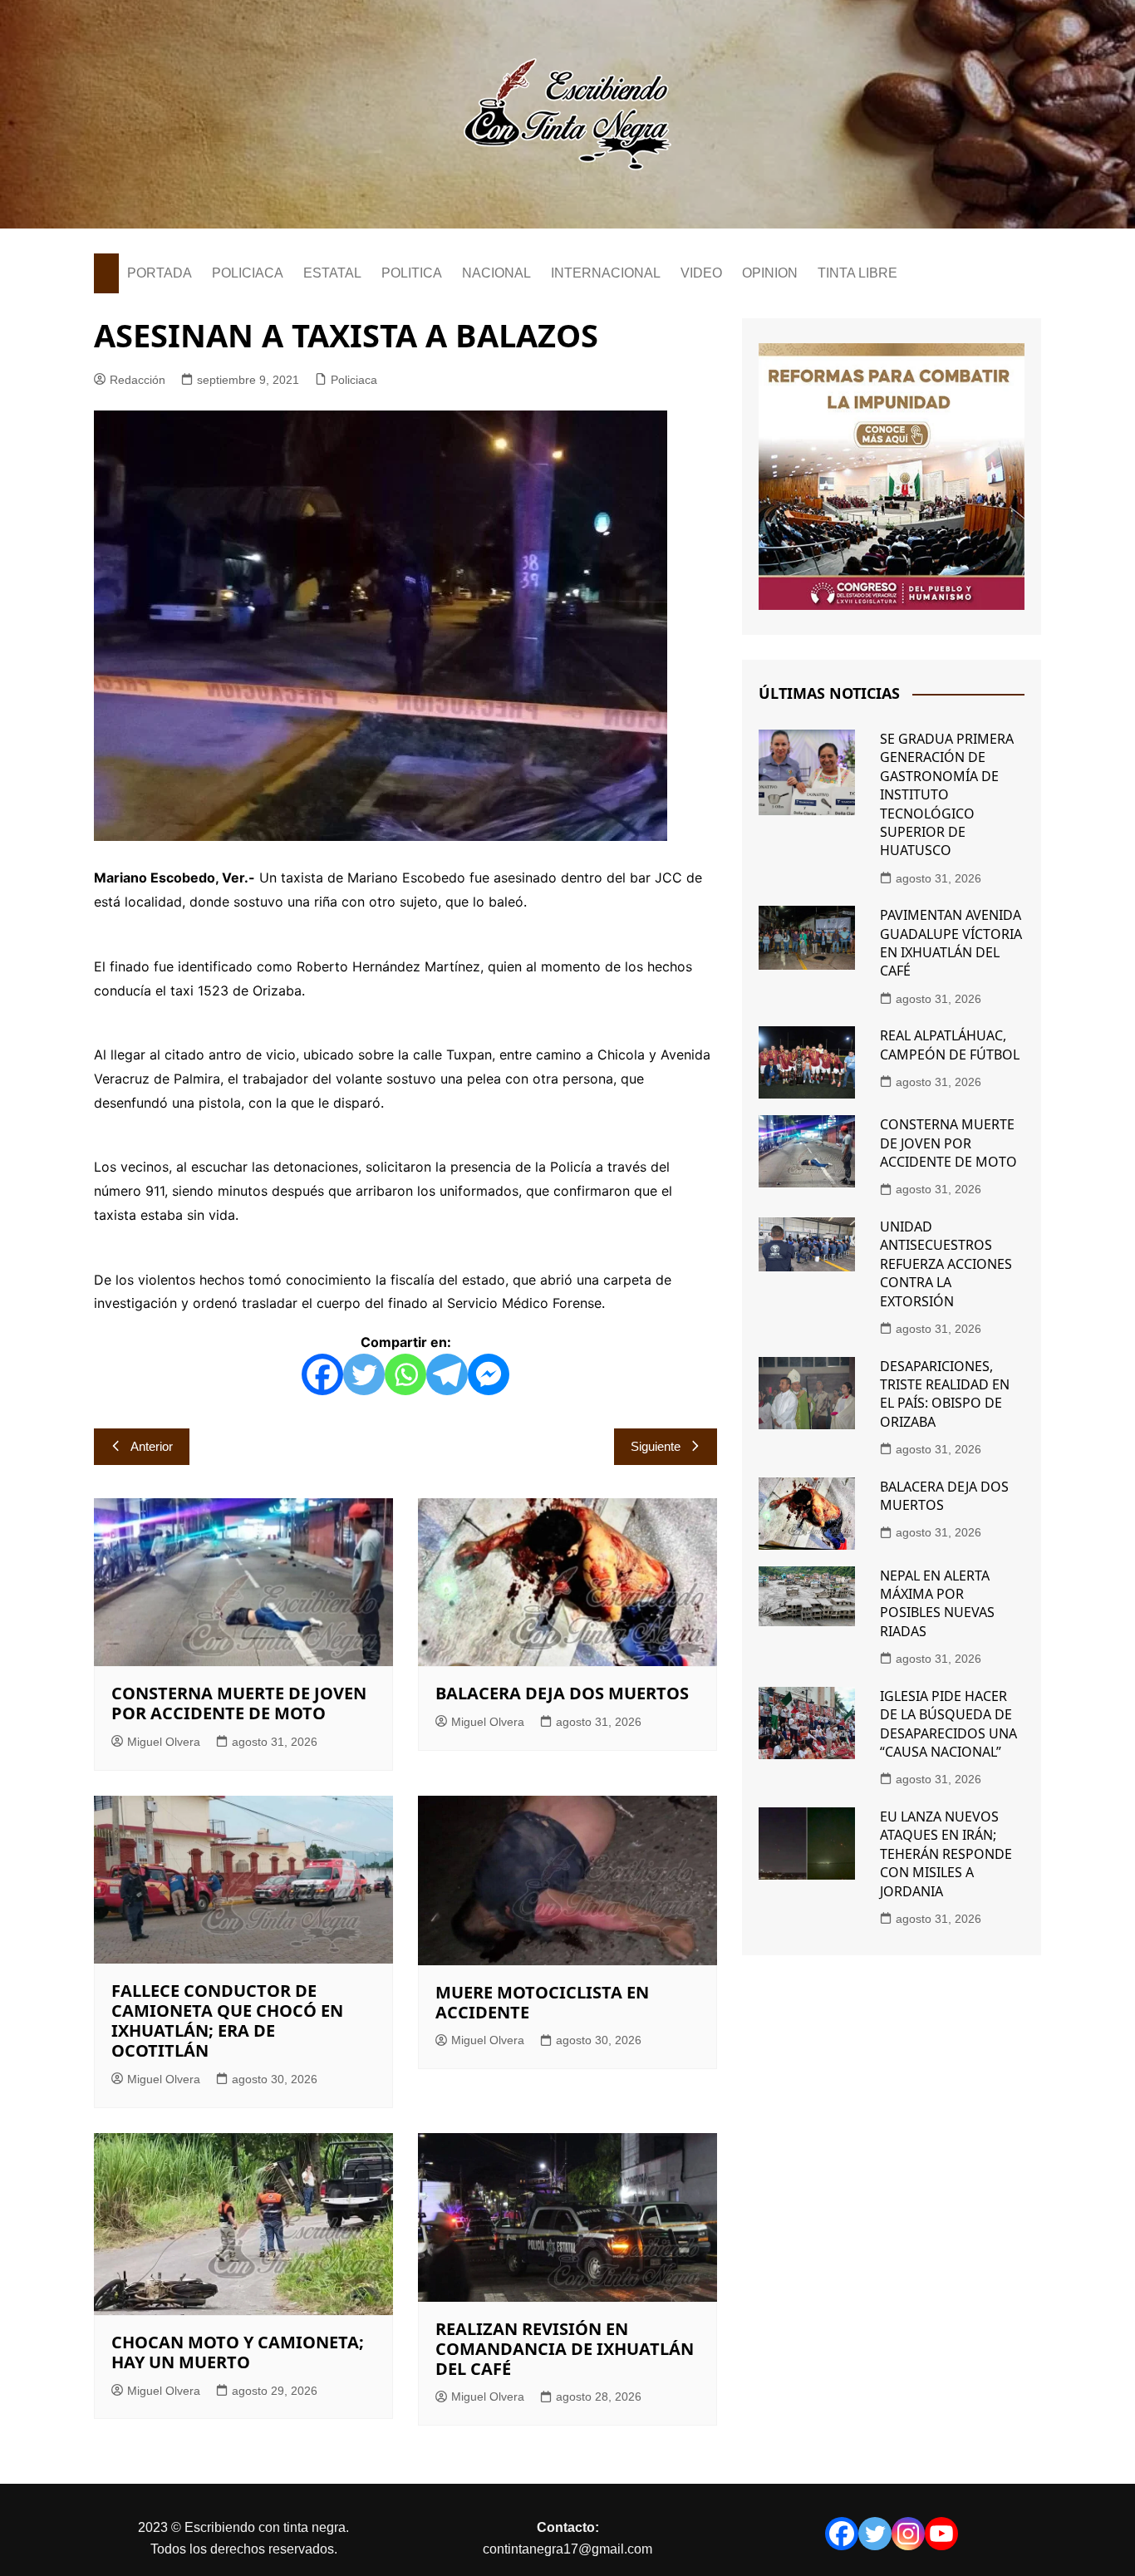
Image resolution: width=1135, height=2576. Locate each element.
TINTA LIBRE (857, 273)
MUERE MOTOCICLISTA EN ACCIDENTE (542, 2002)
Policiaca (354, 380)
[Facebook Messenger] (489, 1374)
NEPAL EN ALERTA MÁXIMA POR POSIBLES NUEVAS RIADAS (937, 1603)
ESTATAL (332, 273)
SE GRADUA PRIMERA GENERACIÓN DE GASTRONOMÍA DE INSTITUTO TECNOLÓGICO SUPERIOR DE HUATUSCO (947, 794)
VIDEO (701, 273)
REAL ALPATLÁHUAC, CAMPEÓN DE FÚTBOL (950, 1045)
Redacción (138, 380)
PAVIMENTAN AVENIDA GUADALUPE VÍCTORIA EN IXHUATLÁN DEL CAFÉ (951, 943)
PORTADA (160, 273)
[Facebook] (322, 1374)
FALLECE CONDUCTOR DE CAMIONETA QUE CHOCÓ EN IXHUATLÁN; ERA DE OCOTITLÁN (227, 2020)
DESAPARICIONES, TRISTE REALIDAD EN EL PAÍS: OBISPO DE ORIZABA (945, 1394)
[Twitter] (364, 1374)
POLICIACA (248, 273)
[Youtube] (941, 2534)
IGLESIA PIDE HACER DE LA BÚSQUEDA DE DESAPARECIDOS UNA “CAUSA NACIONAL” (948, 1724)
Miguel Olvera (164, 1742)
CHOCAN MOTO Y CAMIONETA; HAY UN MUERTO (238, 2352)
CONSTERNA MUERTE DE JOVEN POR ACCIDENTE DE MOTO (239, 1703)
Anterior (152, 1446)
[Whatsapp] (405, 1374)
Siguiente (656, 1446)
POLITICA (412, 273)
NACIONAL (496, 273)
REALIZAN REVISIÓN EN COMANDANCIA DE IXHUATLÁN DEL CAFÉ (565, 2349)
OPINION (770, 273)
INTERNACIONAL (606, 273)
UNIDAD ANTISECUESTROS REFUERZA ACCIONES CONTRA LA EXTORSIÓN (946, 1264)
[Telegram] (447, 1374)
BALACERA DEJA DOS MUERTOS (562, 1693)
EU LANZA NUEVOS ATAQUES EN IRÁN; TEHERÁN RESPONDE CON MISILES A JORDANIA (946, 1854)
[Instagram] (908, 2534)
